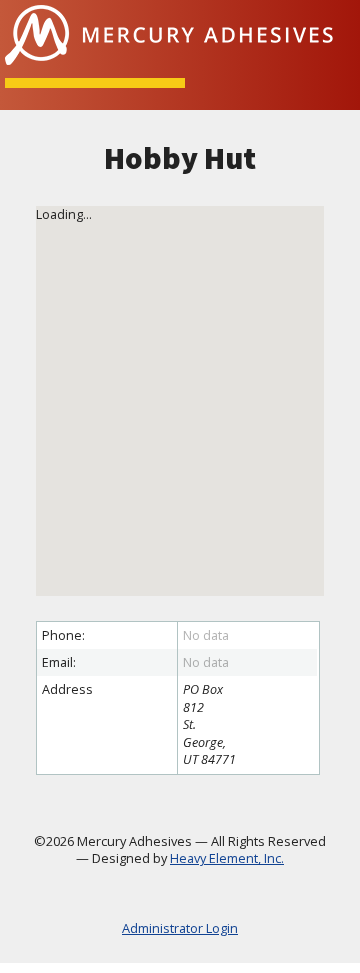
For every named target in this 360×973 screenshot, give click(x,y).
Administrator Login (180, 928)
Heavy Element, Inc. (227, 858)
